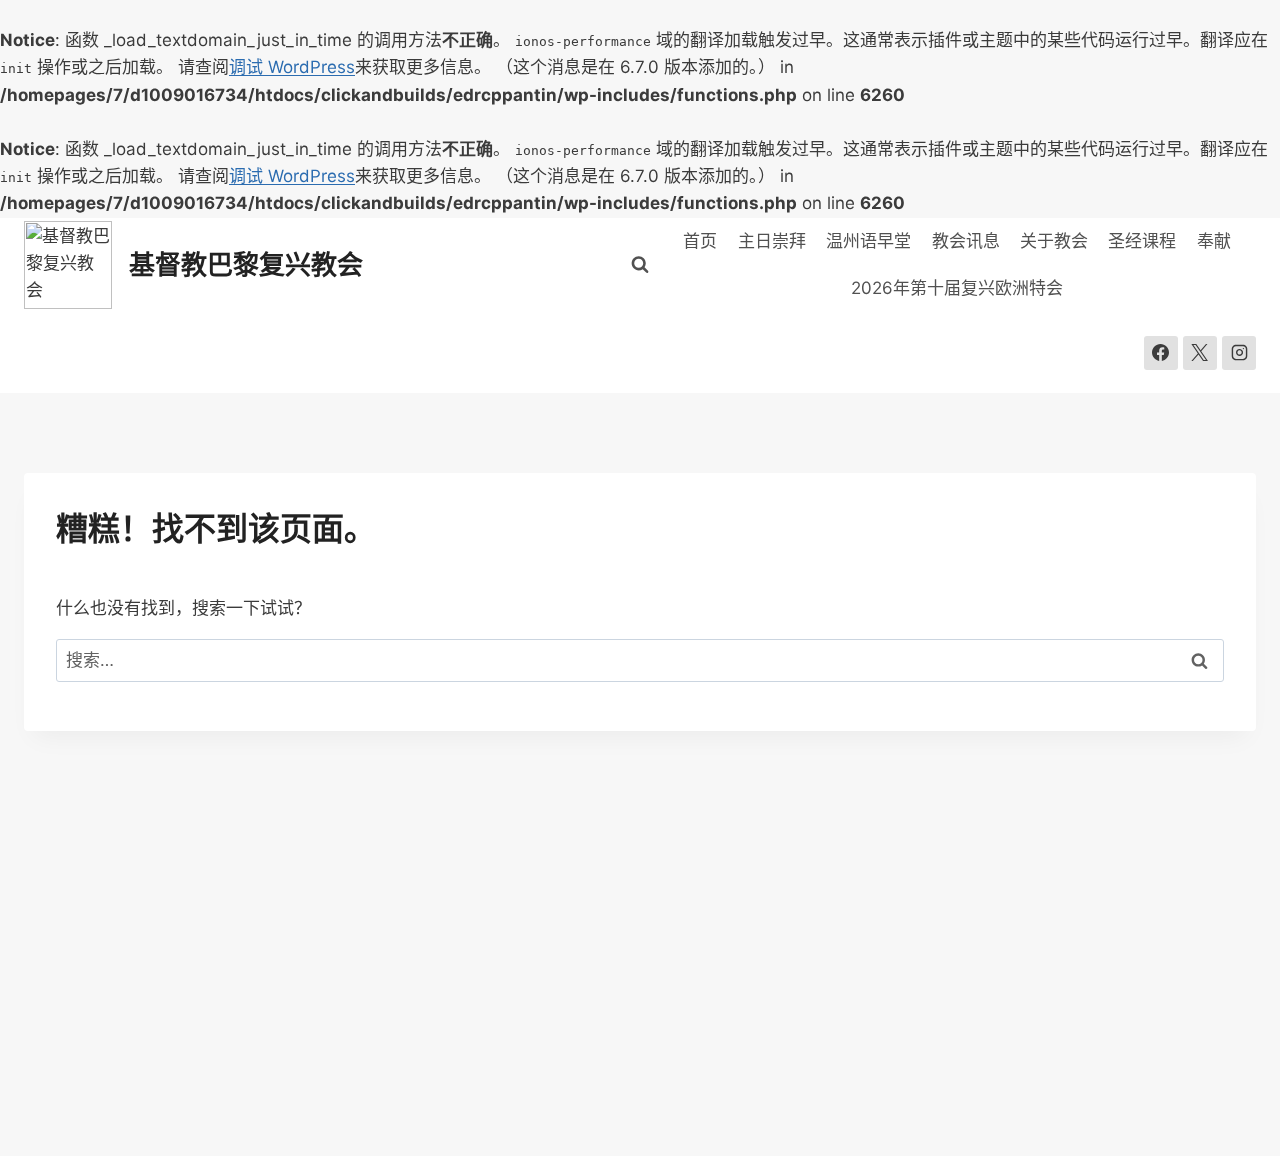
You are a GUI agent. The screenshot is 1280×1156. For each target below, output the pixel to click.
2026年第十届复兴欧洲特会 (957, 288)
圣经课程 (1142, 241)
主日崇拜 (772, 241)
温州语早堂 (868, 241)
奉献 (1214, 241)
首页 (700, 241)
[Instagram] (1239, 353)
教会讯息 (966, 241)
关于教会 (1054, 241)
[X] (1200, 353)
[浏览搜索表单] (640, 265)
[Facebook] (1161, 353)
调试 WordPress (292, 67)
